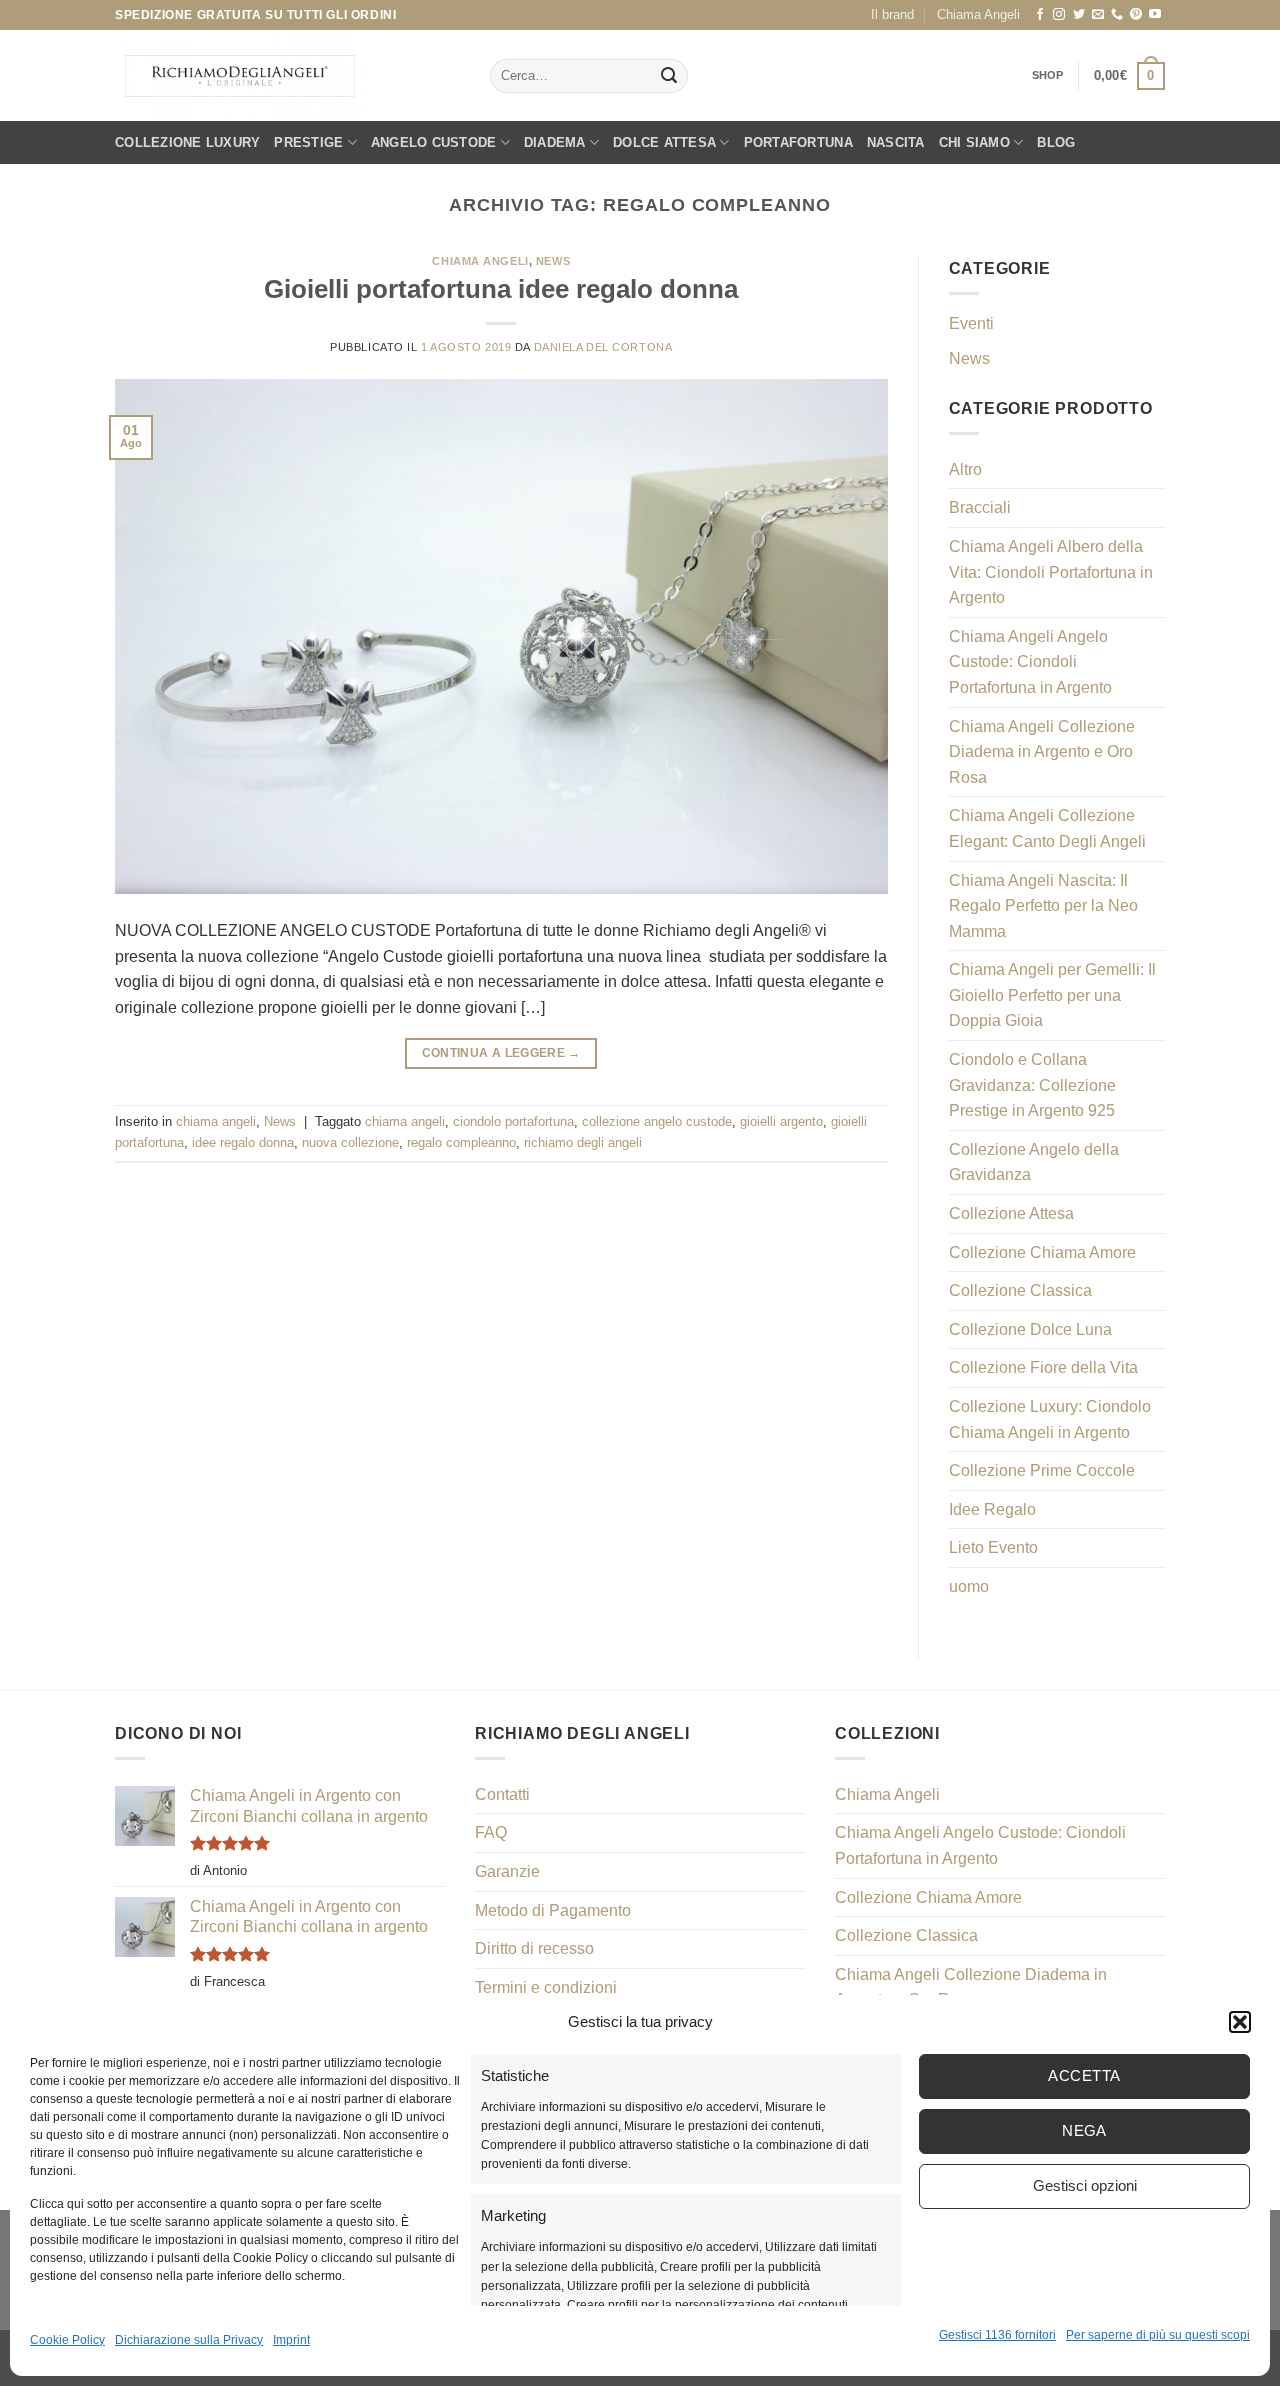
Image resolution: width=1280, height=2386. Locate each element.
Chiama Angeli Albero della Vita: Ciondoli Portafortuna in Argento (1051, 572)
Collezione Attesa (1011, 1213)
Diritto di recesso (534, 1948)
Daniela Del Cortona (603, 347)
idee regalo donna (243, 1142)
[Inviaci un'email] (1098, 15)
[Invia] (669, 76)
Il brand (892, 14)
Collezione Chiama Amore (1042, 1252)
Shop (1048, 75)
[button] (1240, 2022)
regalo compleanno (461, 1142)
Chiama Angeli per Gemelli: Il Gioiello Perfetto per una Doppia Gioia (1052, 995)
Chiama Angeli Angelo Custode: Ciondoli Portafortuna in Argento (1030, 662)
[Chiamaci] (1117, 15)
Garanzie (507, 1871)
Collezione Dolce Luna (1030, 1329)
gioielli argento (781, 1121)
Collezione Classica (1020, 1290)
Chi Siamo (974, 142)
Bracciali (980, 507)
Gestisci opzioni (1085, 2185)
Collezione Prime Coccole (1042, 1470)
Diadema (555, 142)
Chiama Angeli (978, 14)
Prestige (308, 142)
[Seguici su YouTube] (1155, 15)
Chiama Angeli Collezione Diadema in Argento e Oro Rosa (1042, 752)
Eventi (971, 323)
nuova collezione (350, 1142)
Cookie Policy (67, 2340)
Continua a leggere (501, 1053)
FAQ (491, 1832)
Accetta (1084, 2075)
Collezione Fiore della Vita (1043, 1367)
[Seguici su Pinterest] (1136, 15)
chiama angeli (480, 261)
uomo (969, 1586)
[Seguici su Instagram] (1059, 15)
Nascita (896, 142)
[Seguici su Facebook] (1040, 15)
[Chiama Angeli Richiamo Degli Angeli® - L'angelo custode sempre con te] (240, 76)
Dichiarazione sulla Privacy (189, 2340)
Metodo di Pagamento (553, 1910)
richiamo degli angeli (583, 1142)
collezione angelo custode (657, 1121)
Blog (1056, 142)
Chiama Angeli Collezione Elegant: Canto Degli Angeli (1047, 828)
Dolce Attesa (664, 142)
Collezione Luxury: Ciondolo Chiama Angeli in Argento (1050, 1419)
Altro (965, 469)
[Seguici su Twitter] (1079, 15)
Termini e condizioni (546, 1987)
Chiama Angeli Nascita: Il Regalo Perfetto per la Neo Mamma (1043, 906)
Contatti (502, 1794)
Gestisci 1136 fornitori (997, 2335)
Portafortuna (798, 142)
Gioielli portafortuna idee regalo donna (501, 289)
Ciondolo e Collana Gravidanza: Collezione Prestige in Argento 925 (1032, 1085)
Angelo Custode (434, 142)
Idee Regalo (992, 1509)
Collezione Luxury (187, 142)
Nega (1084, 2130)
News (553, 261)
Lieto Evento (993, 1547)
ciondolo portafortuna (513, 1121)
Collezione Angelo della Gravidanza (1034, 1162)
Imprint (291, 2340)
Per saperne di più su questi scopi (1158, 2335)
